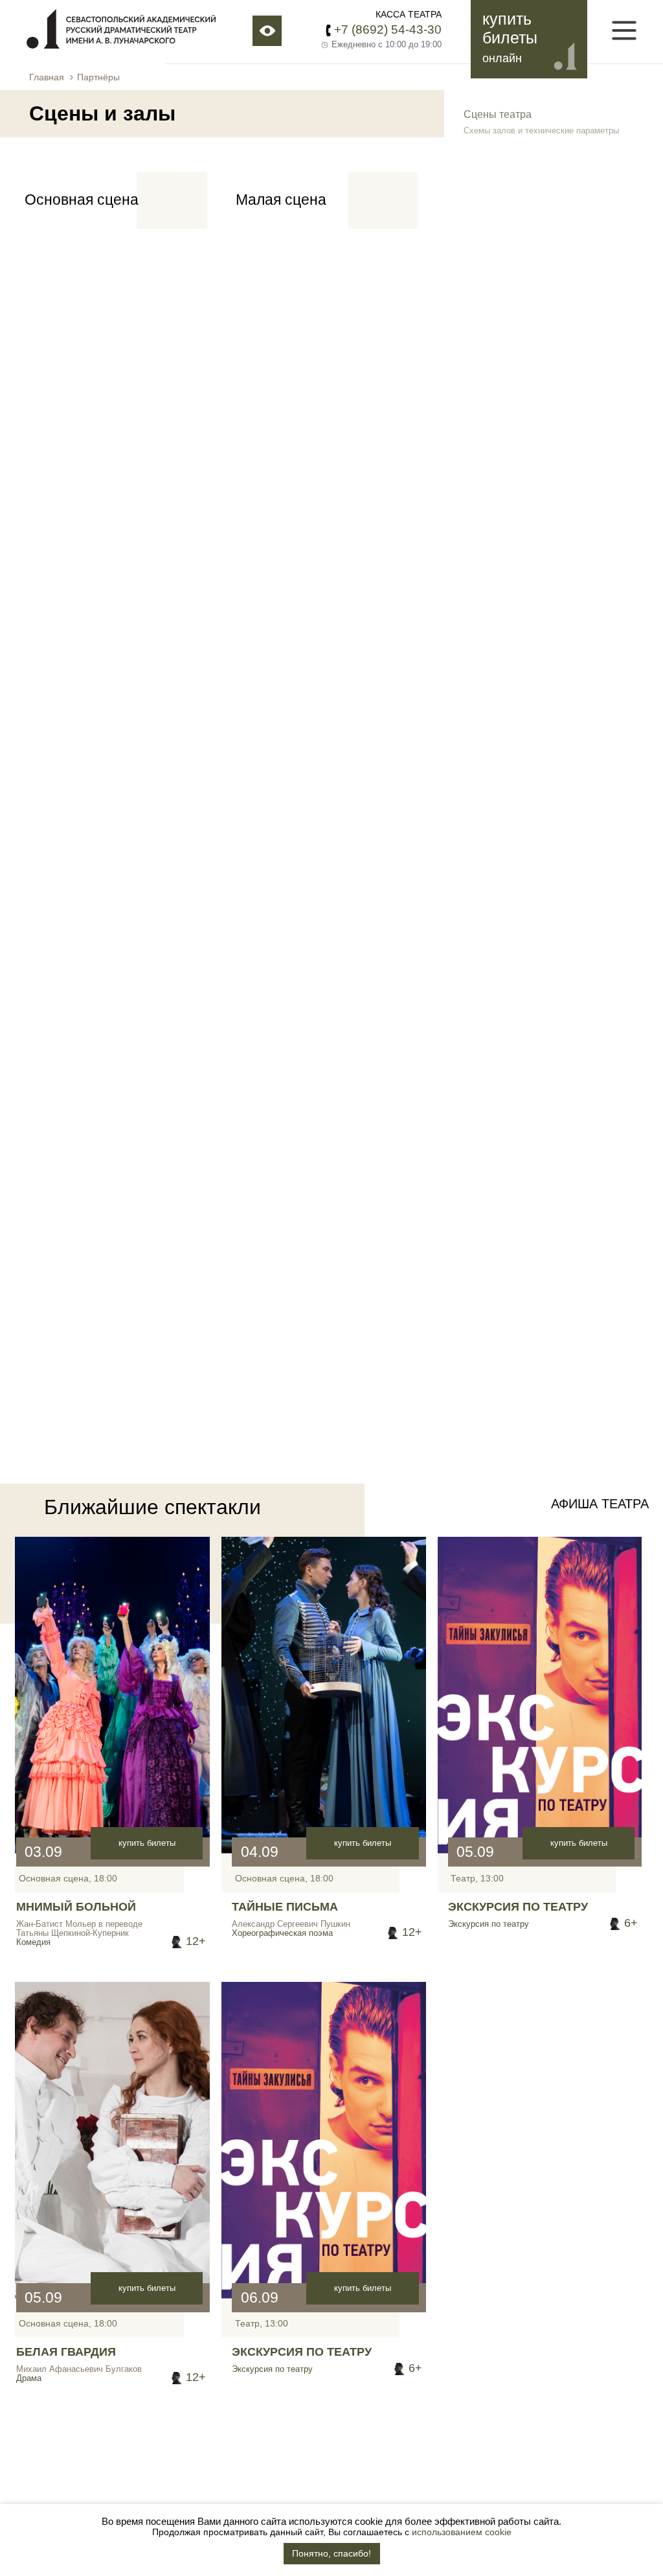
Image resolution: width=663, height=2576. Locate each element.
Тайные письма (285, 1907)
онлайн (502, 58)
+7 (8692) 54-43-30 (388, 29)
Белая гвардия (66, 2352)
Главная (47, 77)
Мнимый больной (76, 1907)
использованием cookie (462, 2532)
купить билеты (147, 1843)
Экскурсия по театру (518, 1907)
